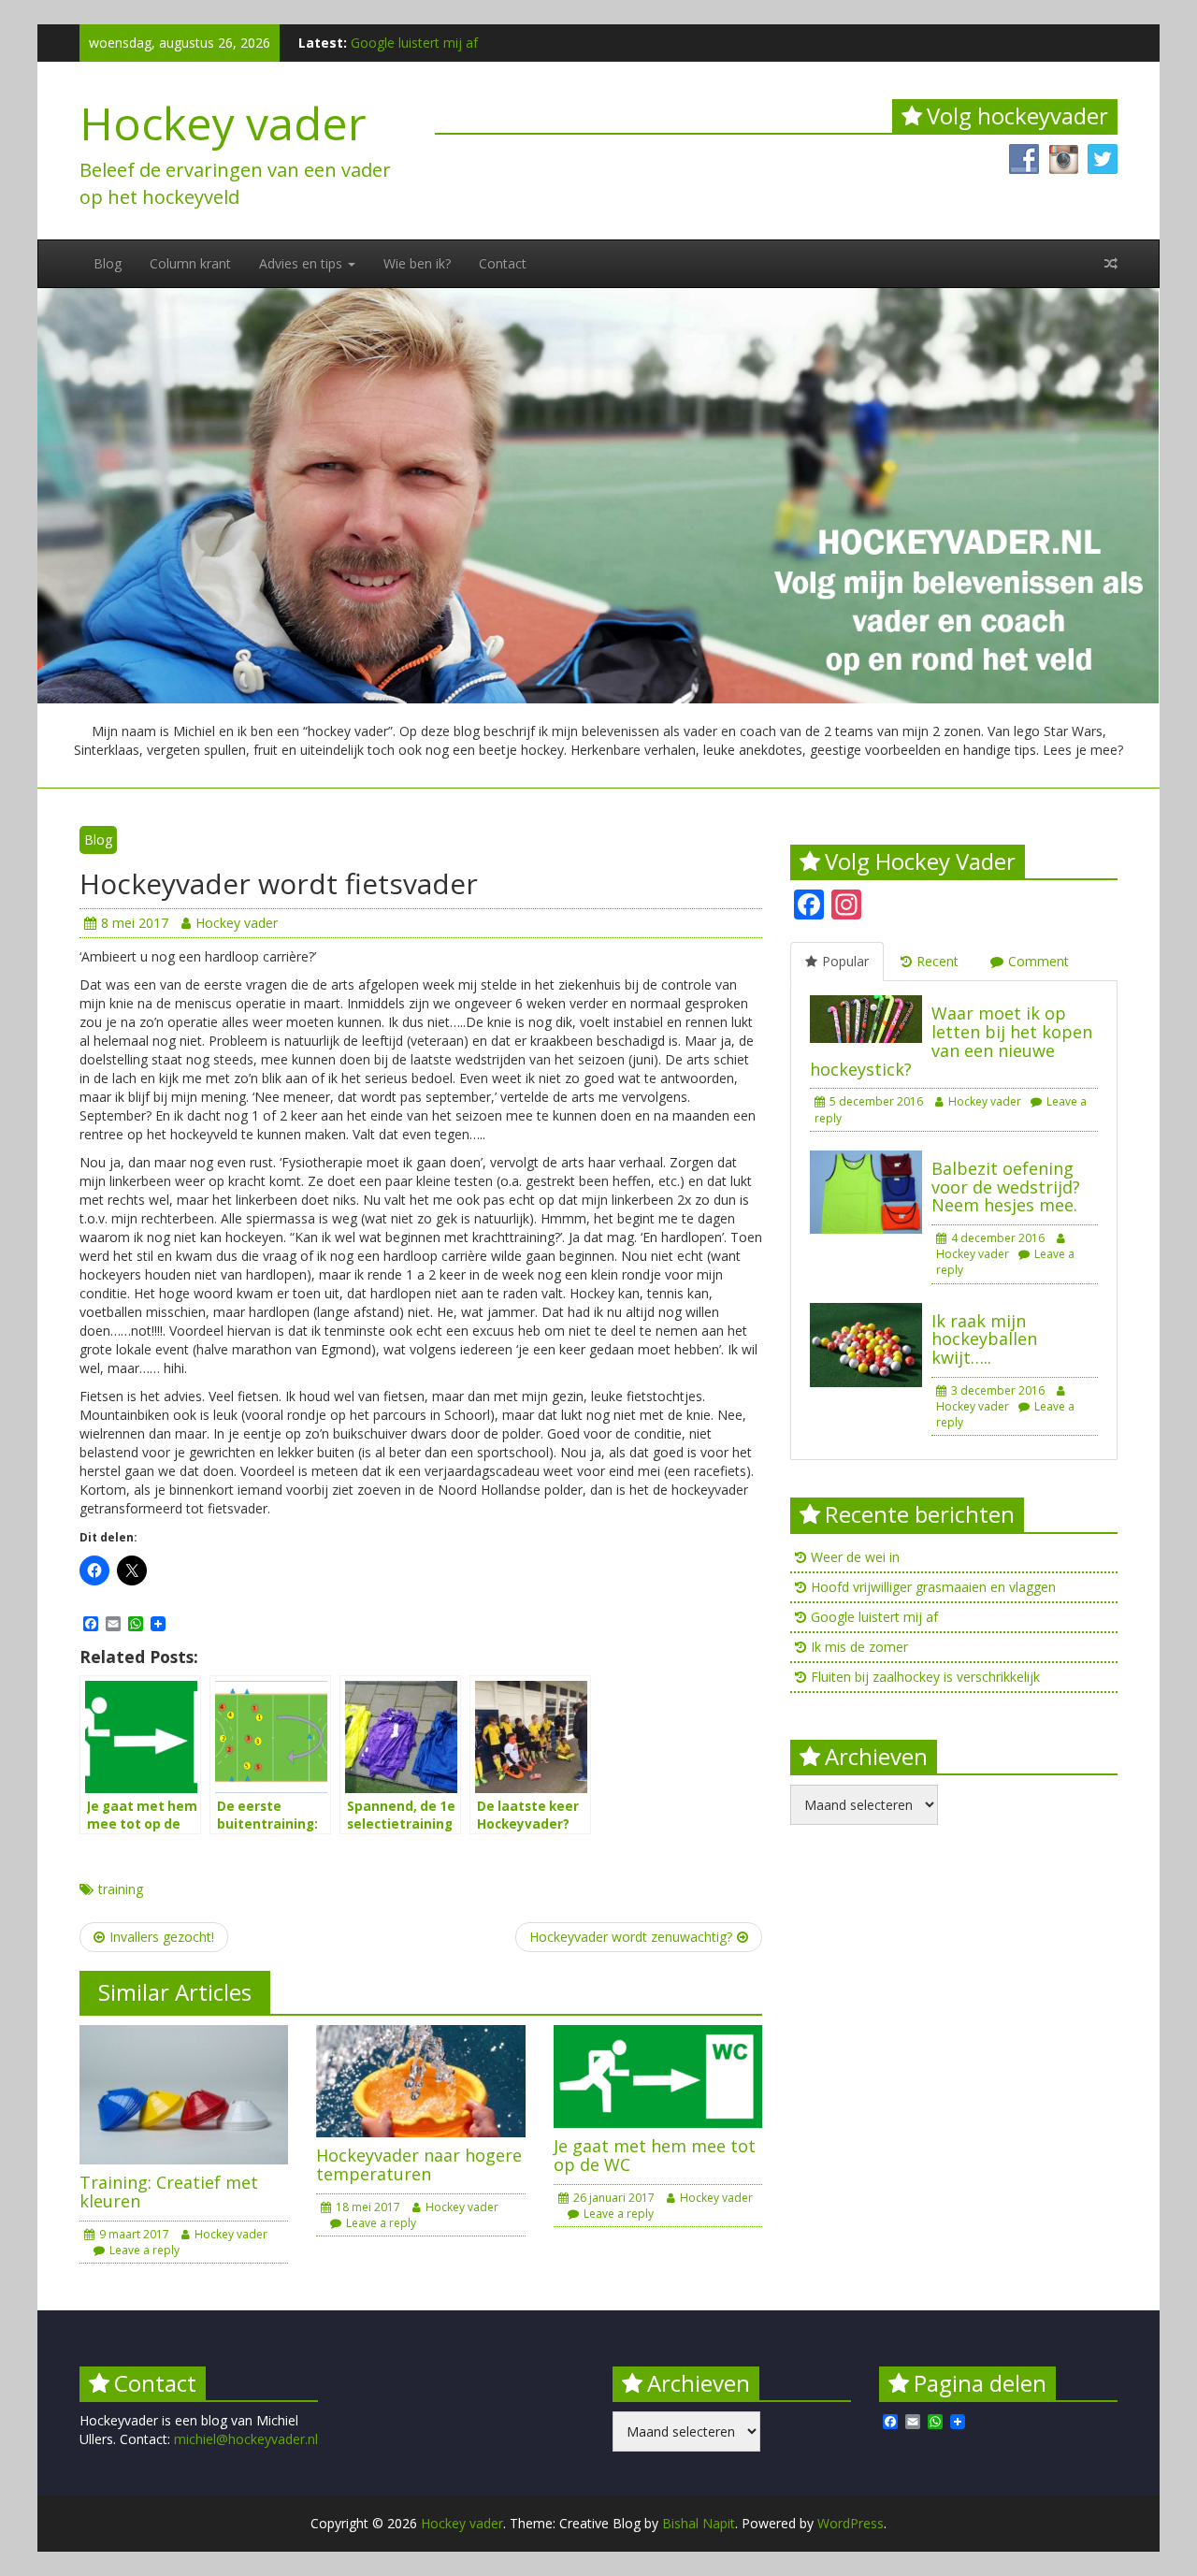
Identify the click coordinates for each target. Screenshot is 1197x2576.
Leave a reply (144, 2250)
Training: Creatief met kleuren (169, 2192)
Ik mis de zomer (859, 1647)
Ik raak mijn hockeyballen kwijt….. (984, 1339)
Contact (503, 263)
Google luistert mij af (414, 43)
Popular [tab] (845, 961)
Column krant (190, 263)
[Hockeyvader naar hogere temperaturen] (420, 2080)
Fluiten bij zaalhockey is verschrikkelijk (925, 1677)
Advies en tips (303, 263)
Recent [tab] (937, 961)
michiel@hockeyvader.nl (246, 2439)
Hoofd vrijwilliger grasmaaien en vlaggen (933, 1587)
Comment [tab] (1038, 961)
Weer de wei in (855, 1557)
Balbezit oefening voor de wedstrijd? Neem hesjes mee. (1006, 1187)
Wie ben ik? (417, 263)
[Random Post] (1111, 264)
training (121, 1889)
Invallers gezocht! (162, 1937)
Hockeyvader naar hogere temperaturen (419, 2164)
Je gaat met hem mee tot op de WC (655, 2155)
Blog (108, 263)
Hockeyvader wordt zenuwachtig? (631, 1937)
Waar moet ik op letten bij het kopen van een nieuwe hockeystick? (951, 1041)
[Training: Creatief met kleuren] (184, 2093)
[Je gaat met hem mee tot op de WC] (658, 2075)
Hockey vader (223, 123)
